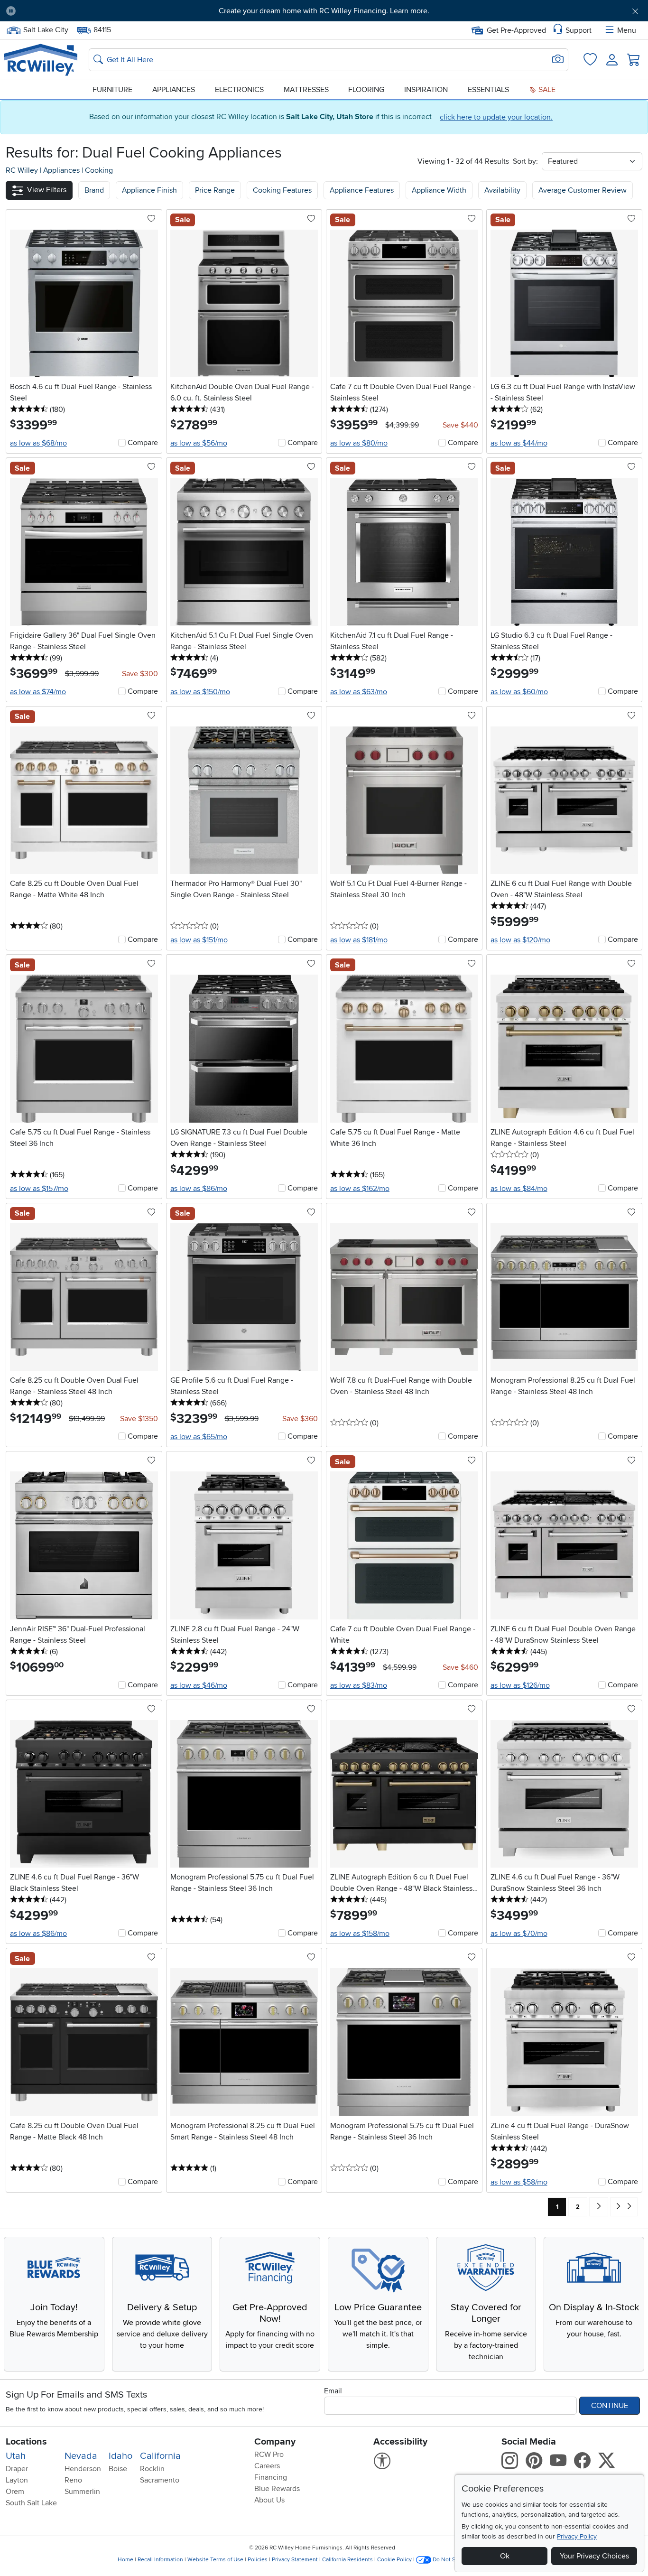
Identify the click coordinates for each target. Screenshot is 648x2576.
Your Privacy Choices (594, 2556)
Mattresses (306, 90)
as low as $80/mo (359, 443)
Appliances (174, 90)
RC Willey (22, 170)
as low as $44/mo (519, 443)
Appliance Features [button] (362, 190)
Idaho (120, 2456)
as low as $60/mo (519, 692)
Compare (143, 443)
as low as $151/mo (199, 940)
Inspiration (426, 90)
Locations (26, 2442)
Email (333, 2391)
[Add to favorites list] (151, 219)
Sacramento (160, 2480)
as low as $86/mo (199, 1189)
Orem (15, 2492)
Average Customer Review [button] (583, 190)
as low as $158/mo (360, 1934)
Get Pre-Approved (516, 30)
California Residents (347, 2560)
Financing (271, 2477)
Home (125, 2560)
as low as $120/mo (520, 940)
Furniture (112, 90)
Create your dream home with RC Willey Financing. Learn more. (324, 11)
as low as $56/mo (199, 443)
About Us (269, 2500)
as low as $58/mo (519, 2182)
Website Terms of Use (215, 2560)
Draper (17, 2469)
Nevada (81, 2456)
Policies (258, 2560)
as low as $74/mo (38, 692)
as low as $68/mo (38, 443)
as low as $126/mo (520, 1685)
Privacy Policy (577, 2536)
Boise (118, 2469)
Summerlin (82, 2492)
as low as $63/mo (359, 692)
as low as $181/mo (359, 940)
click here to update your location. (496, 117)
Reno (73, 2480)
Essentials (488, 90)
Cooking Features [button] (282, 190)
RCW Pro (269, 2455)
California (160, 2456)
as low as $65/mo (199, 1437)
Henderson (83, 2469)
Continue (610, 2406)
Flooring (366, 90)
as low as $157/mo (39, 1189)
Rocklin (152, 2469)
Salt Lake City (46, 29)
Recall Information (160, 2560)
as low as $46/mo (199, 1685)
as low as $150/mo (200, 692)
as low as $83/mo (359, 1685)
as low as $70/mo (519, 1934)
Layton (17, 2480)
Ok (505, 2556)
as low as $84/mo (519, 1189)
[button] (73, 11)
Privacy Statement (295, 2560)
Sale (546, 90)
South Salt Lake (31, 2503)
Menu (627, 30)
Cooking (99, 170)
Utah (16, 2456)
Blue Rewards (277, 2489)
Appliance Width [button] (439, 190)
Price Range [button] (215, 190)
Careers (267, 2466)
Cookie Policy (394, 2560)
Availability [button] (502, 190)
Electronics (239, 90)
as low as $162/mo (360, 1189)
